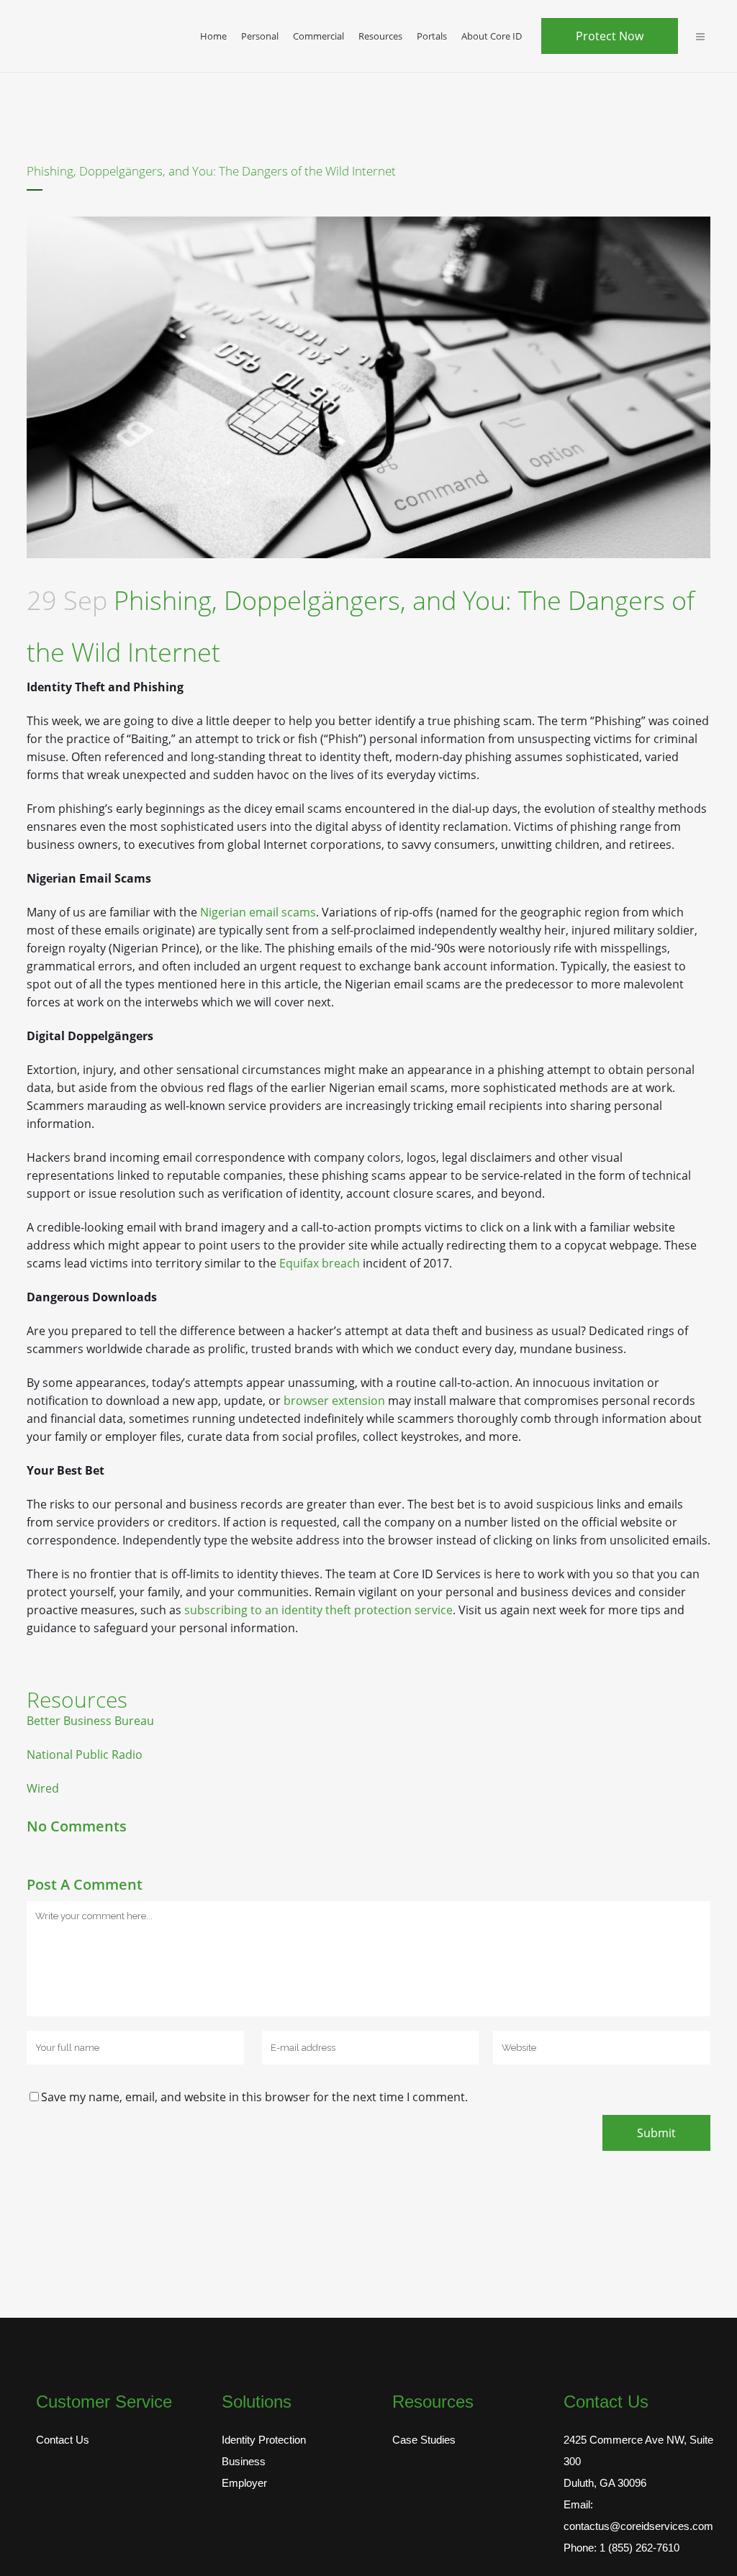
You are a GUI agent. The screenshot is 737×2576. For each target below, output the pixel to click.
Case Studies (424, 2440)
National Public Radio (85, 1754)
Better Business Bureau (90, 1721)
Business (244, 2461)
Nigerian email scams (258, 912)
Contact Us (63, 2440)
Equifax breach (320, 1263)
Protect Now (610, 36)
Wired (43, 1788)
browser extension (334, 1401)
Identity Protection (264, 2440)
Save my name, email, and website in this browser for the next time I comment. (254, 2097)
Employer (244, 2483)
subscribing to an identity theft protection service (318, 1610)
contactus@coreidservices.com (638, 2526)
